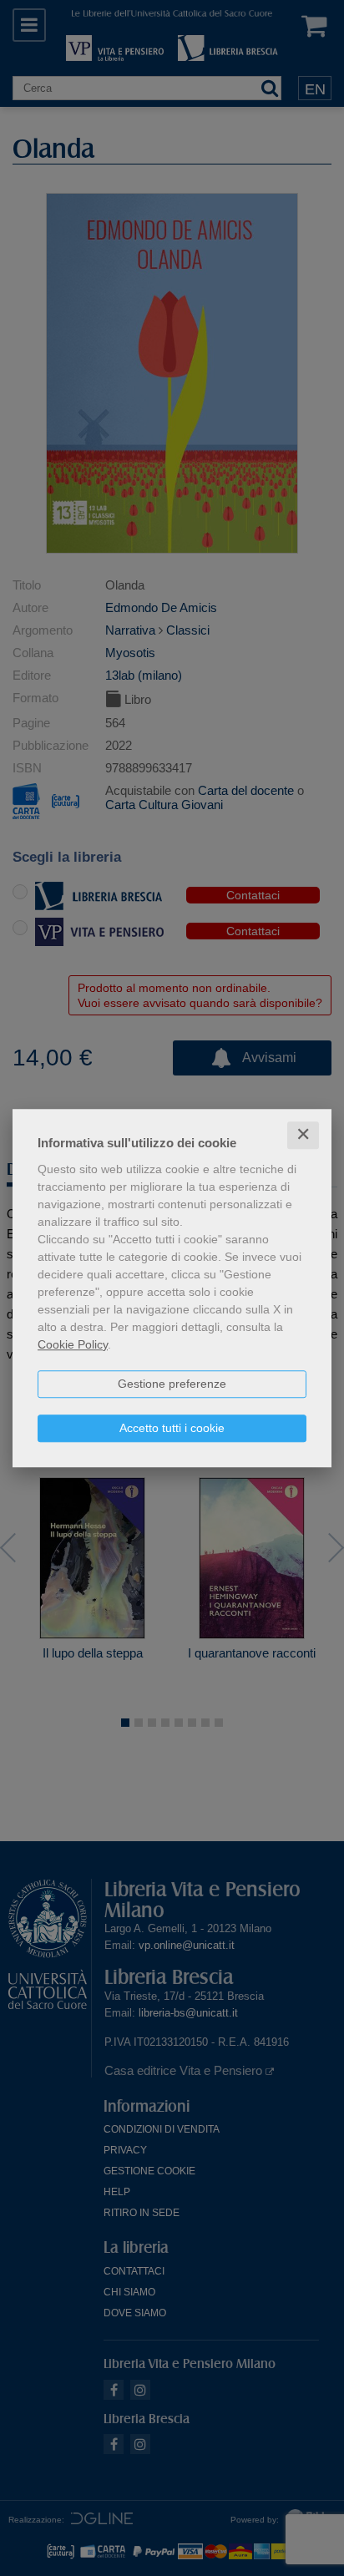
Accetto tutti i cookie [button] (172, 1428)
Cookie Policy (73, 1344)
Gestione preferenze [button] (172, 1384)
